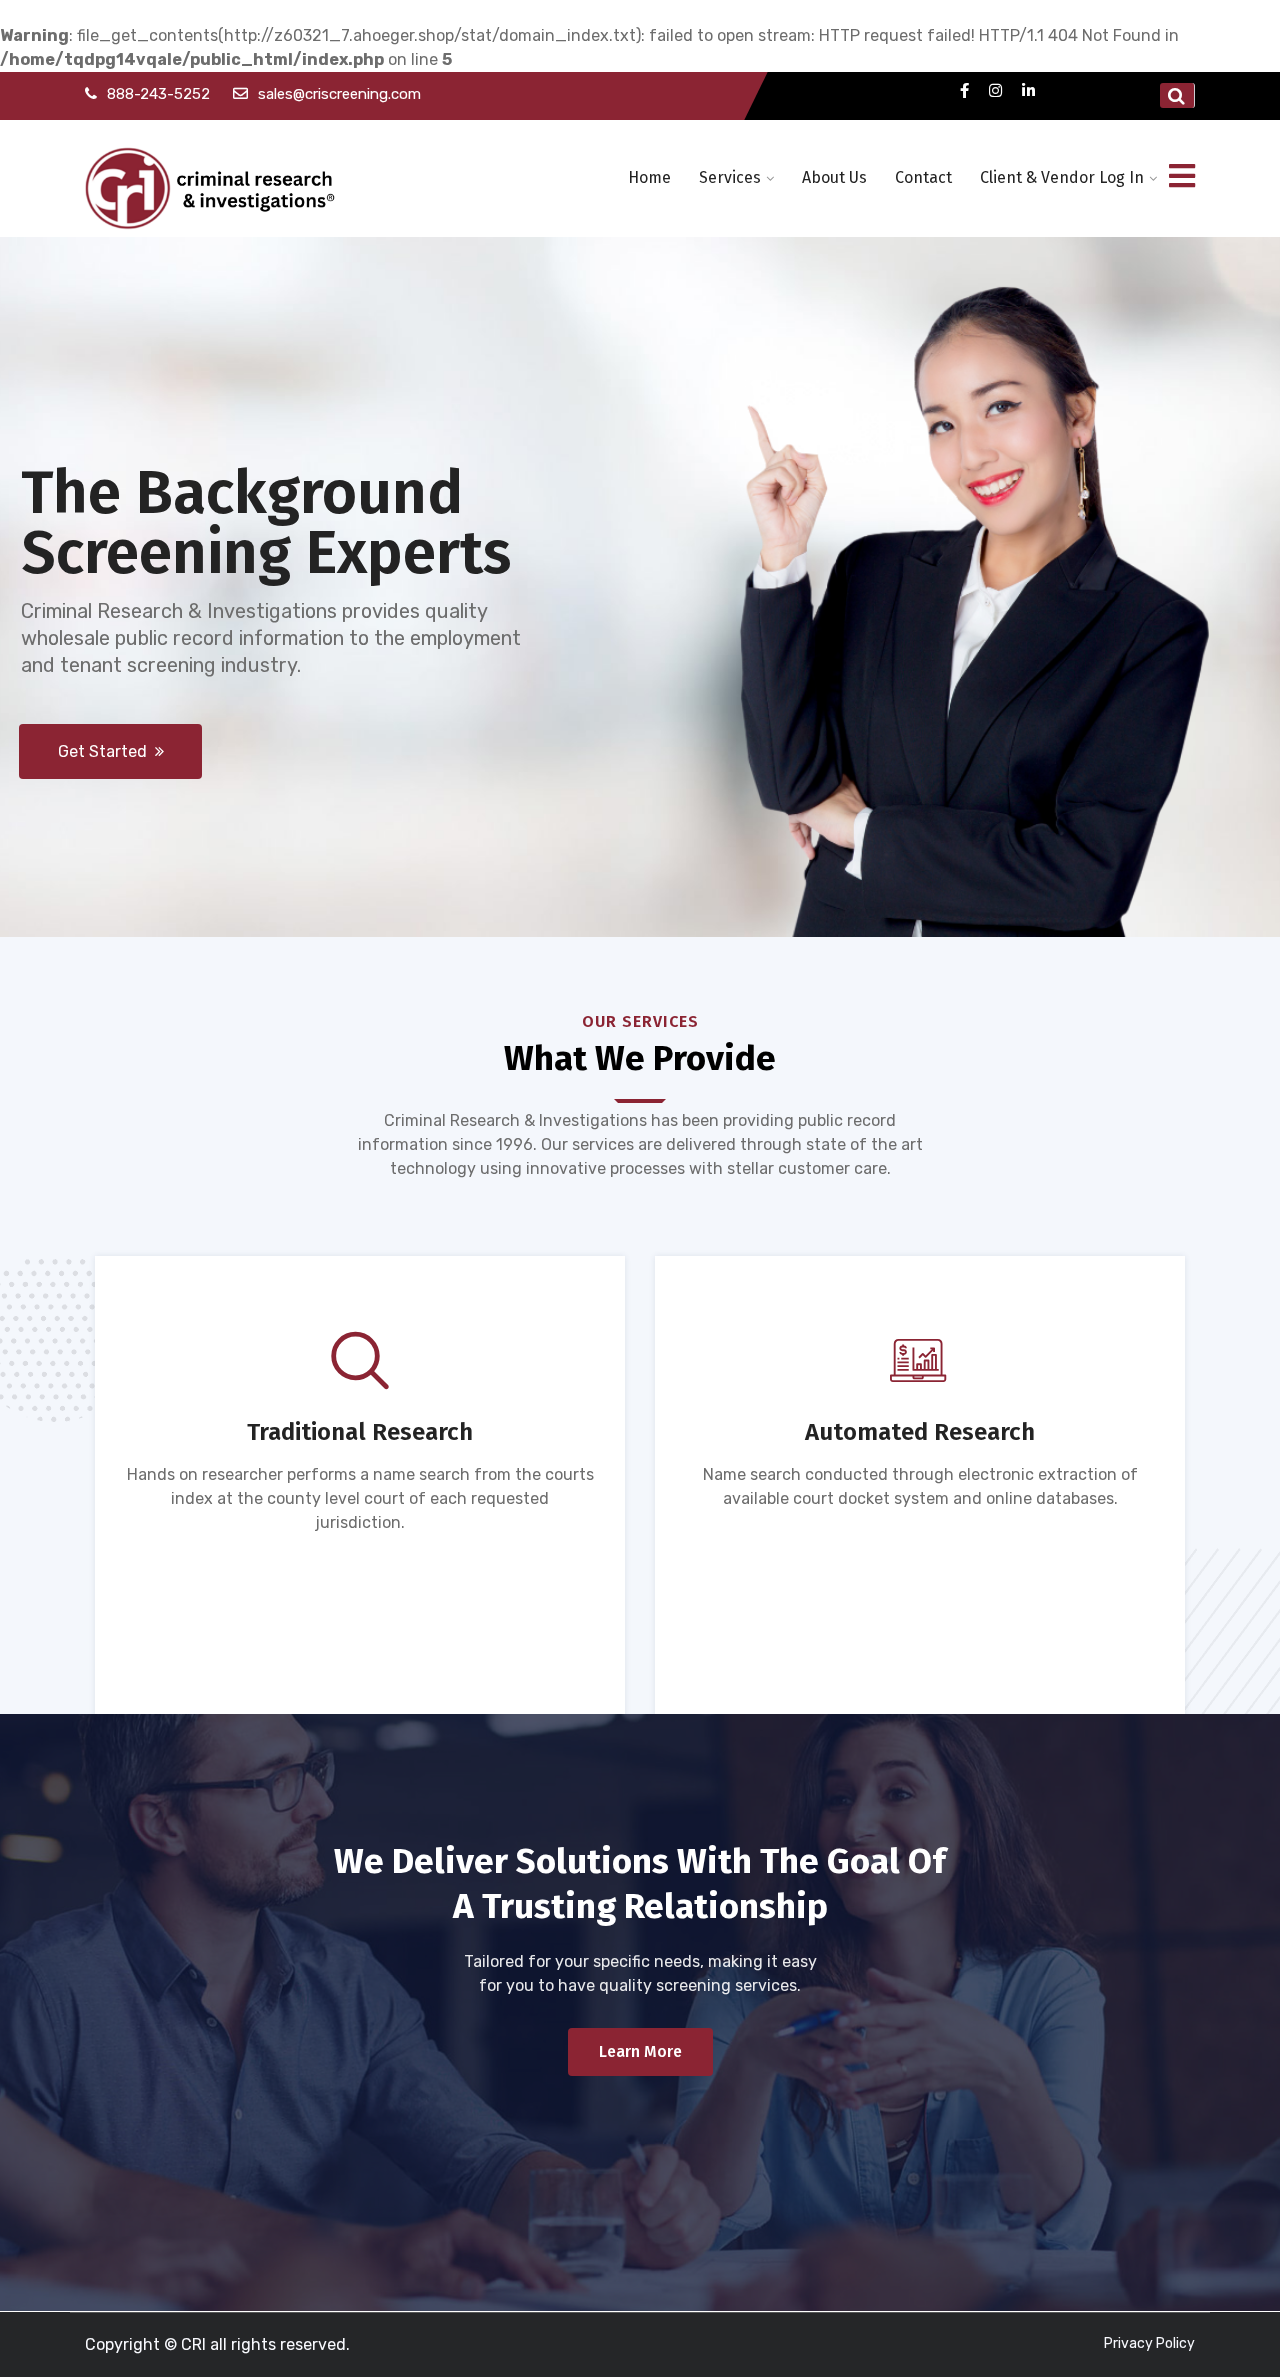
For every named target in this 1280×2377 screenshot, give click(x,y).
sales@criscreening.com (339, 94)
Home (649, 177)
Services (730, 177)
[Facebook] (964, 90)
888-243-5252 (158, 94)
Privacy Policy (1149, 2343)
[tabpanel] (920, 1594)
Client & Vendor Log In (1062, 177)
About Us (834, 177)
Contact (923, 177)
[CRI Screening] (212, 178)
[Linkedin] (1028, 90)
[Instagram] (995, 90)
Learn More (640, 2051)
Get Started (106, 751)
